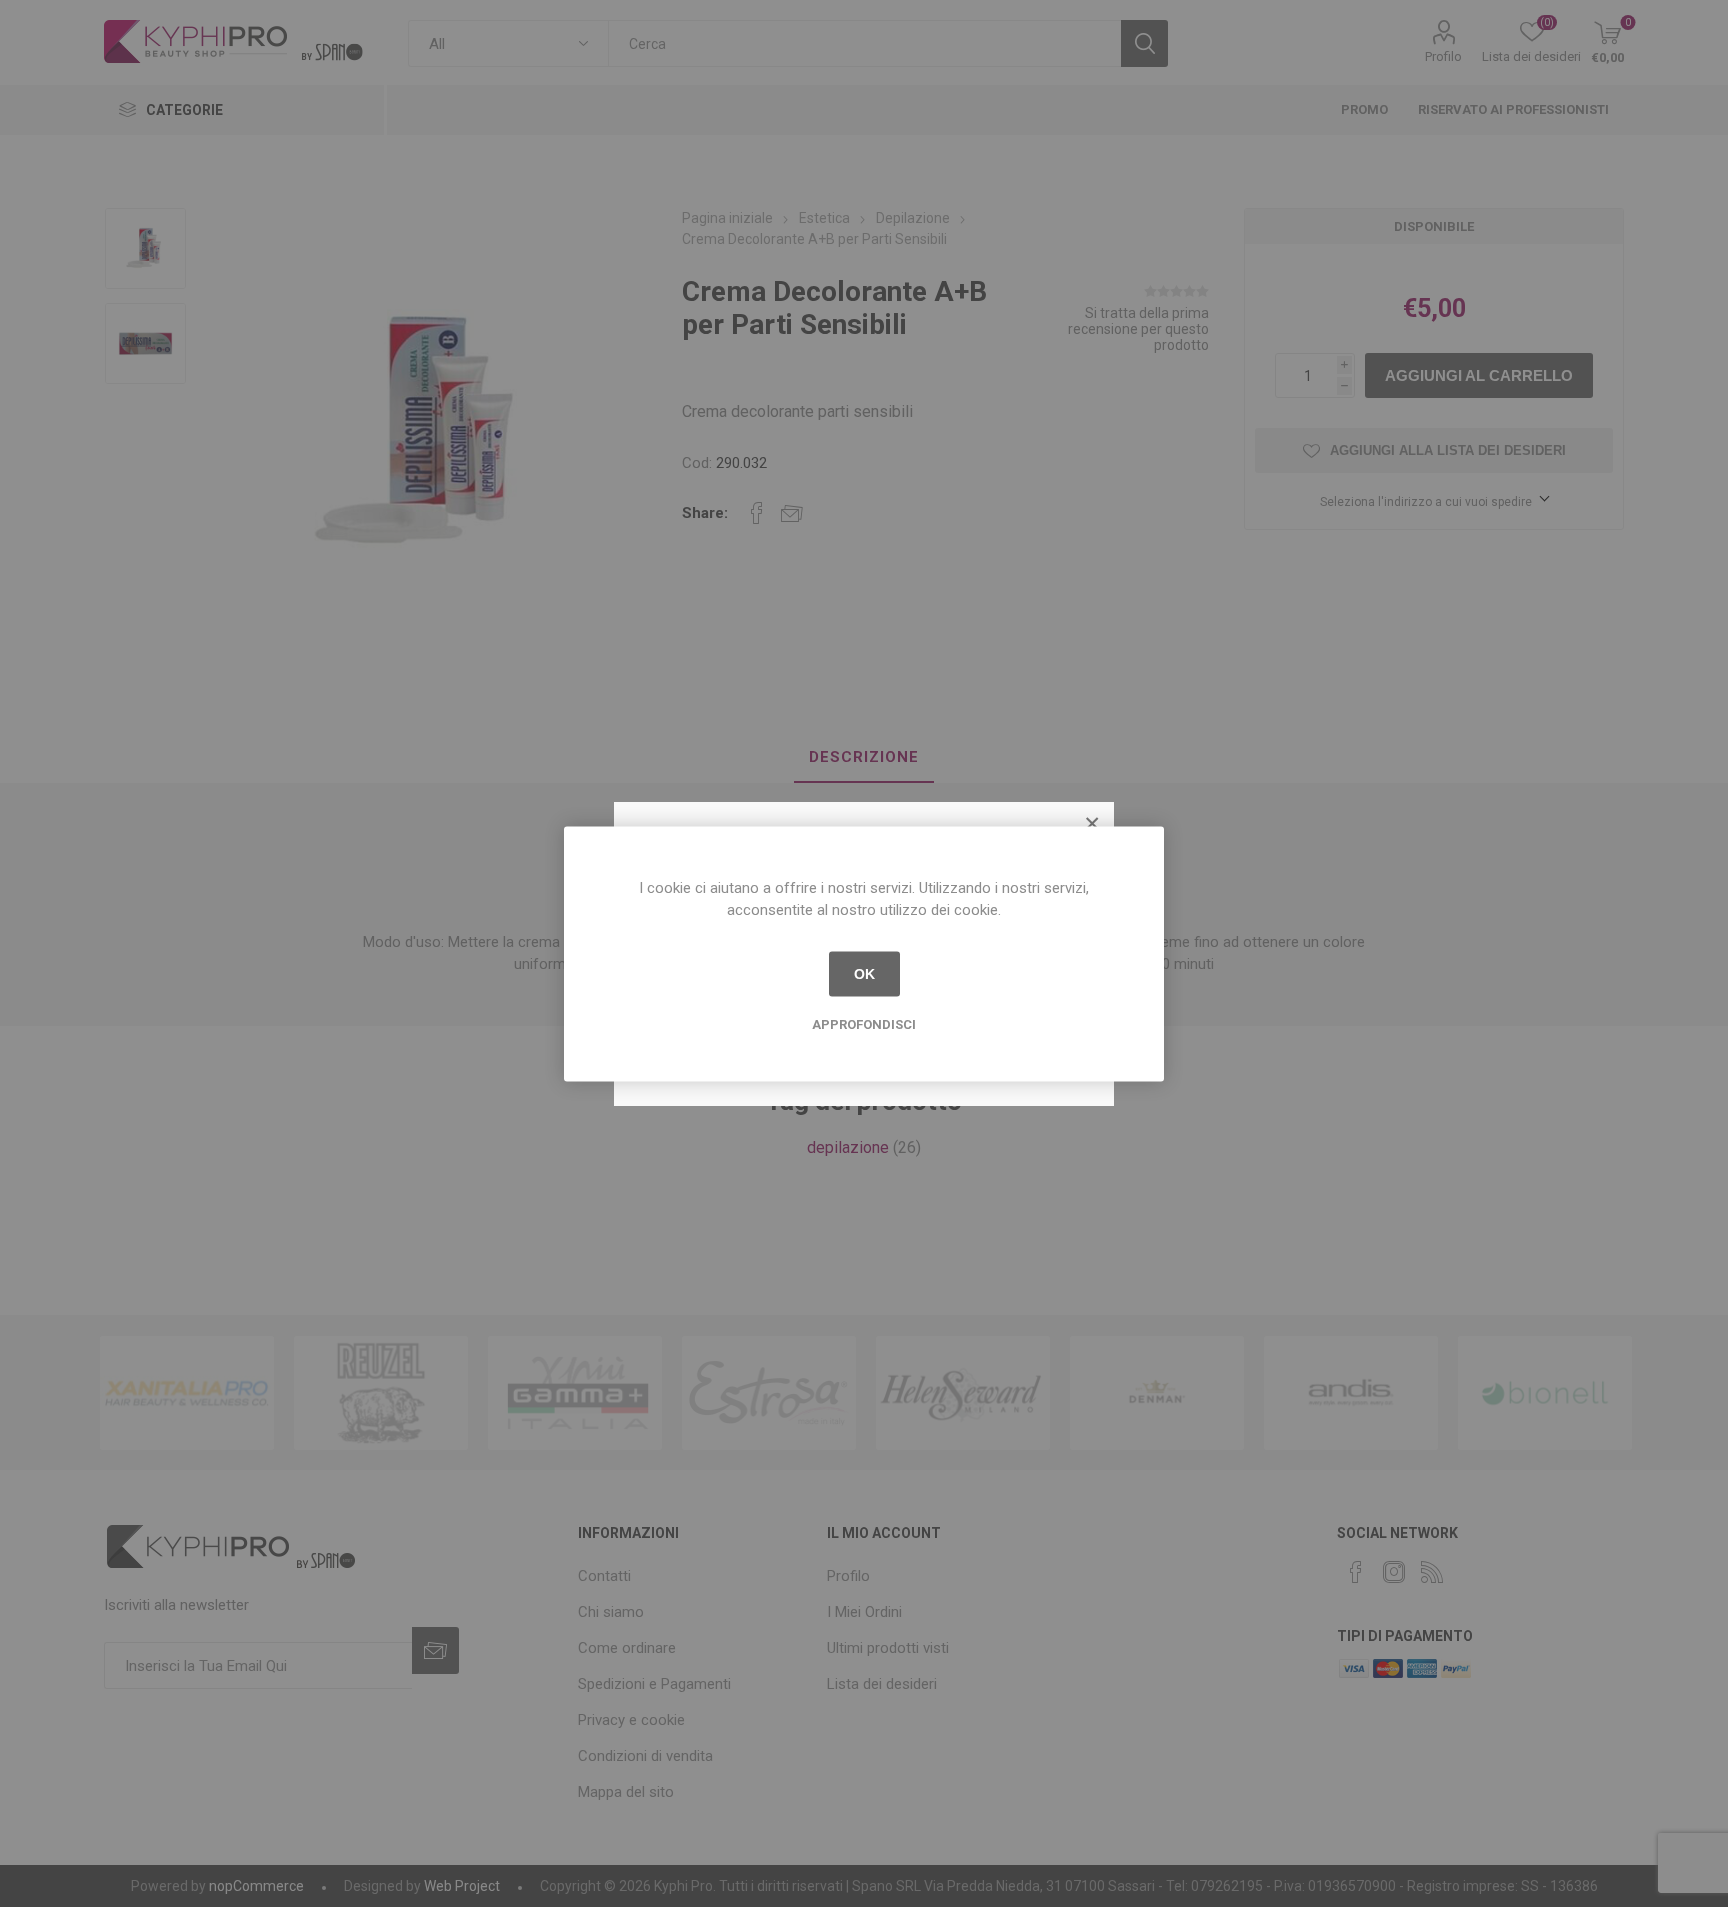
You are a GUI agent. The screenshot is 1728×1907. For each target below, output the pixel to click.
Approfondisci (864, 1023)
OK (864, 974)
